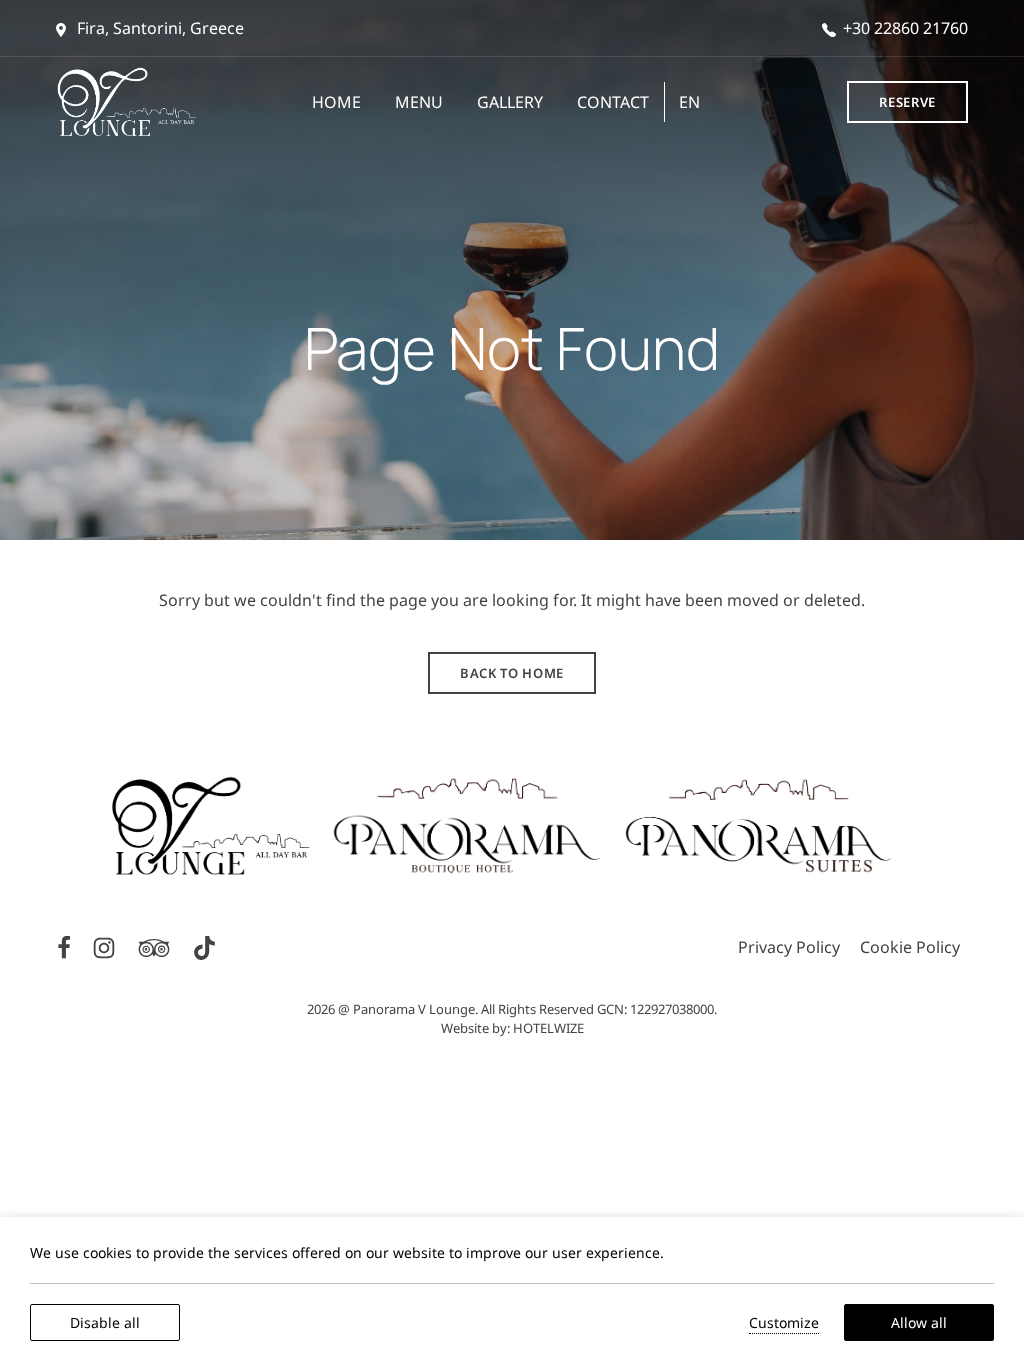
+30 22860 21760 (905, 28)
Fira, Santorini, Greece (158, 28)
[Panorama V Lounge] (126, 102)
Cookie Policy (910, 947)
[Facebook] (66, 946)
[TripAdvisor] (156, 946)
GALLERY (510, 102)
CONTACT (613, 102)
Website (465, 1028)
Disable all (105, 1322)
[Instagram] (106, 946)
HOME (336, 102)
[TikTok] (204, 946)
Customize (784, 1322)
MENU (419, 102)
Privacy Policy (789, 947)
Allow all (919, 1322)
